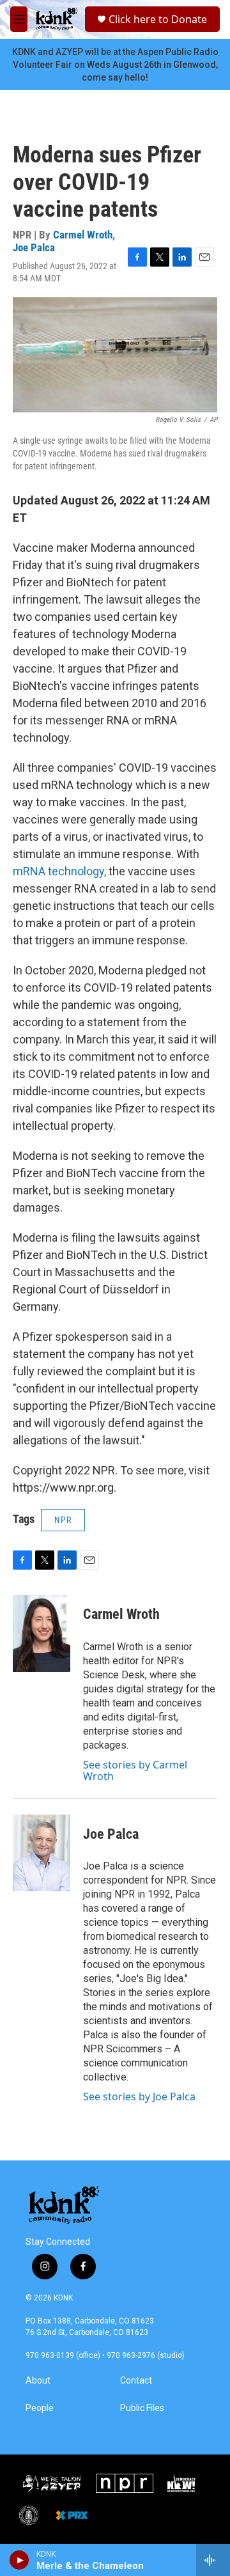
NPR (63, 1520)
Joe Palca (34, 247)
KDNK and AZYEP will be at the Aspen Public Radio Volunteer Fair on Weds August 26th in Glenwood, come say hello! (115, 65)
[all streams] (213, 2560)
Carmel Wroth (83, 235)
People (40, 2408)
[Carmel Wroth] (42, 1634)
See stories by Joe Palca (139, 2096)
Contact (136, 2381)
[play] (19, 2560)
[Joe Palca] (42, 1853)
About (38, 2381)
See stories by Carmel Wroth (135, 1770)
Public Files (142, 2408)
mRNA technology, (59, 871)
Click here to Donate (158, 19)
